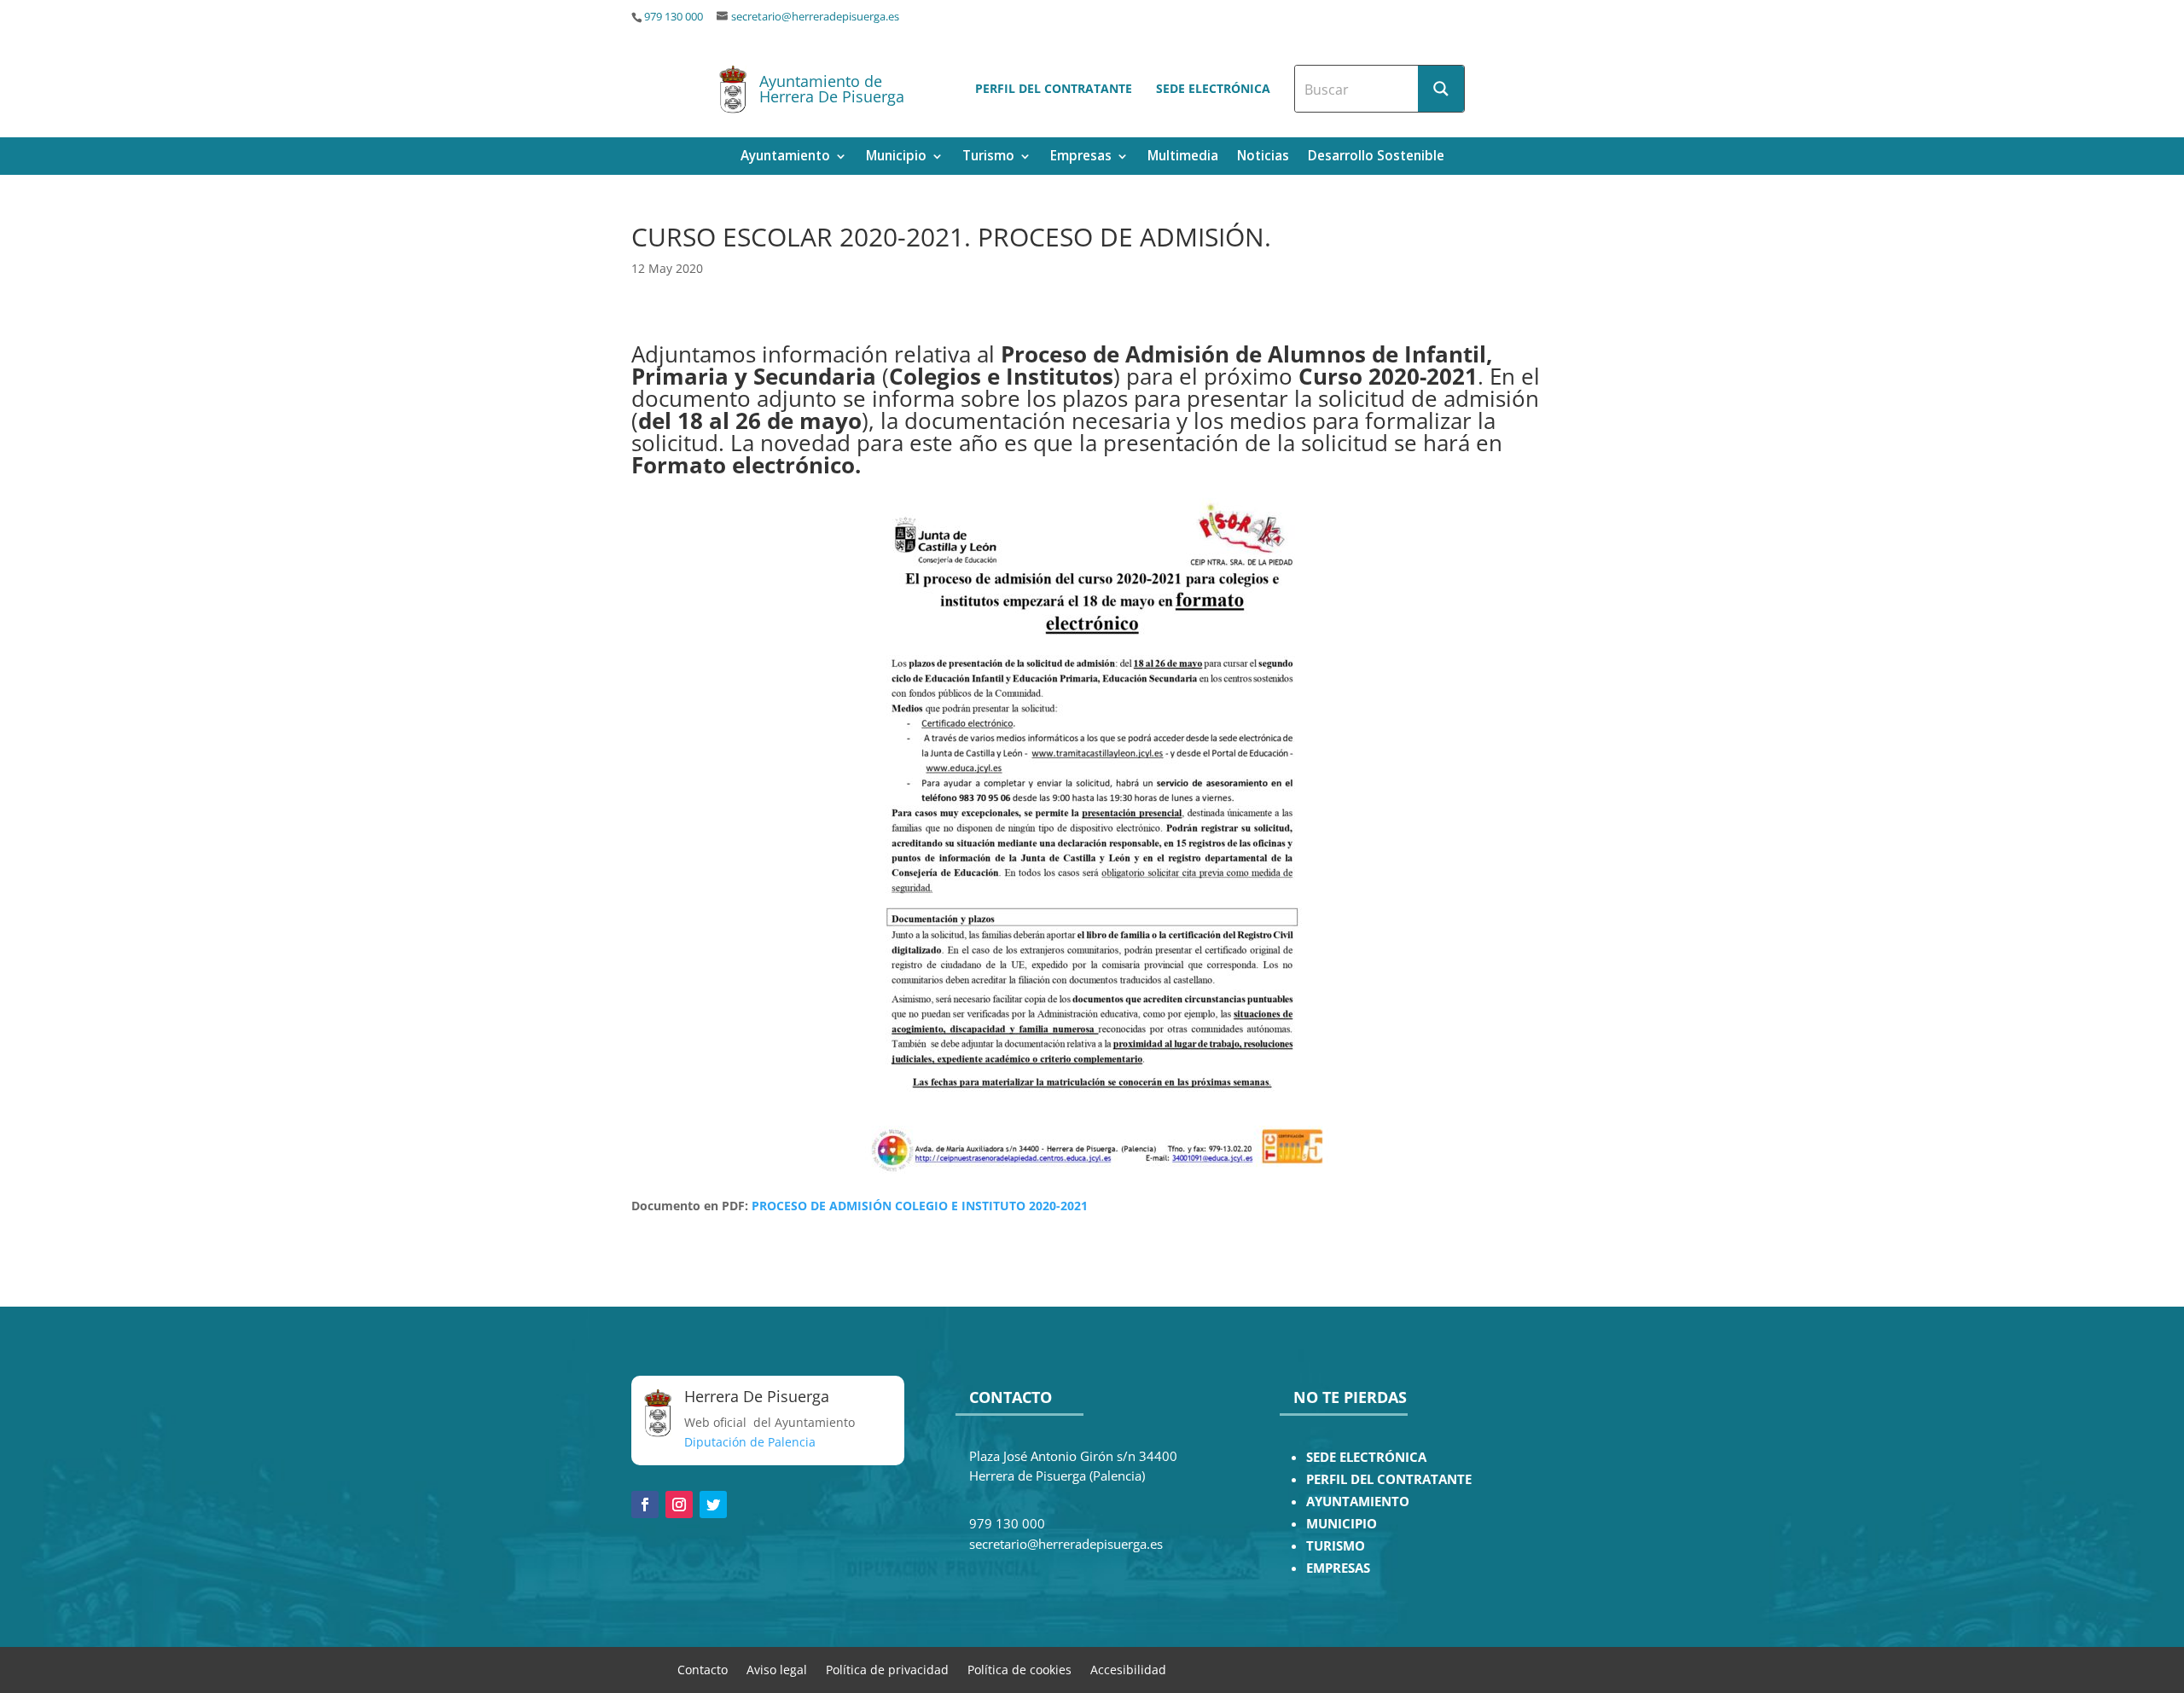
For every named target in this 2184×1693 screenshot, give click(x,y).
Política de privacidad (887, 1669)
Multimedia (1183, 157)
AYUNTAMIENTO (1358, 1502)
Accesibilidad (1128, 1669)
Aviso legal (777, 1669)
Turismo (988, 157)
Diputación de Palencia (750, 1442)
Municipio (896, 157)
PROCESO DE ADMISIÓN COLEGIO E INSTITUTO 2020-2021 (920, 1206)
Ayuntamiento (785, 157)
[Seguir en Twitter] (713, 1505)
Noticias (1263, 157)
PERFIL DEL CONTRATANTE (1389, 1479)
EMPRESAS (1338, 1568)
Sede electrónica (1213, 88)
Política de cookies (1019, 1669)
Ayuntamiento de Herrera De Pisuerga (832, 89)
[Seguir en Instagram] (679, 1505)
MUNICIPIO (1342, 1524)
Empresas (1081, 157)
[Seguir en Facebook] (645, 1505)
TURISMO (1336, 1546)
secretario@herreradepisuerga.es (815, 17)
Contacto (703, 1669)
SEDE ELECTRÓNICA (1366, 1457)
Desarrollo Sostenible (1376, 157)
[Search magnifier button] (1441, 89)
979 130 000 (674, 17)
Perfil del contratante (1054, 88)
